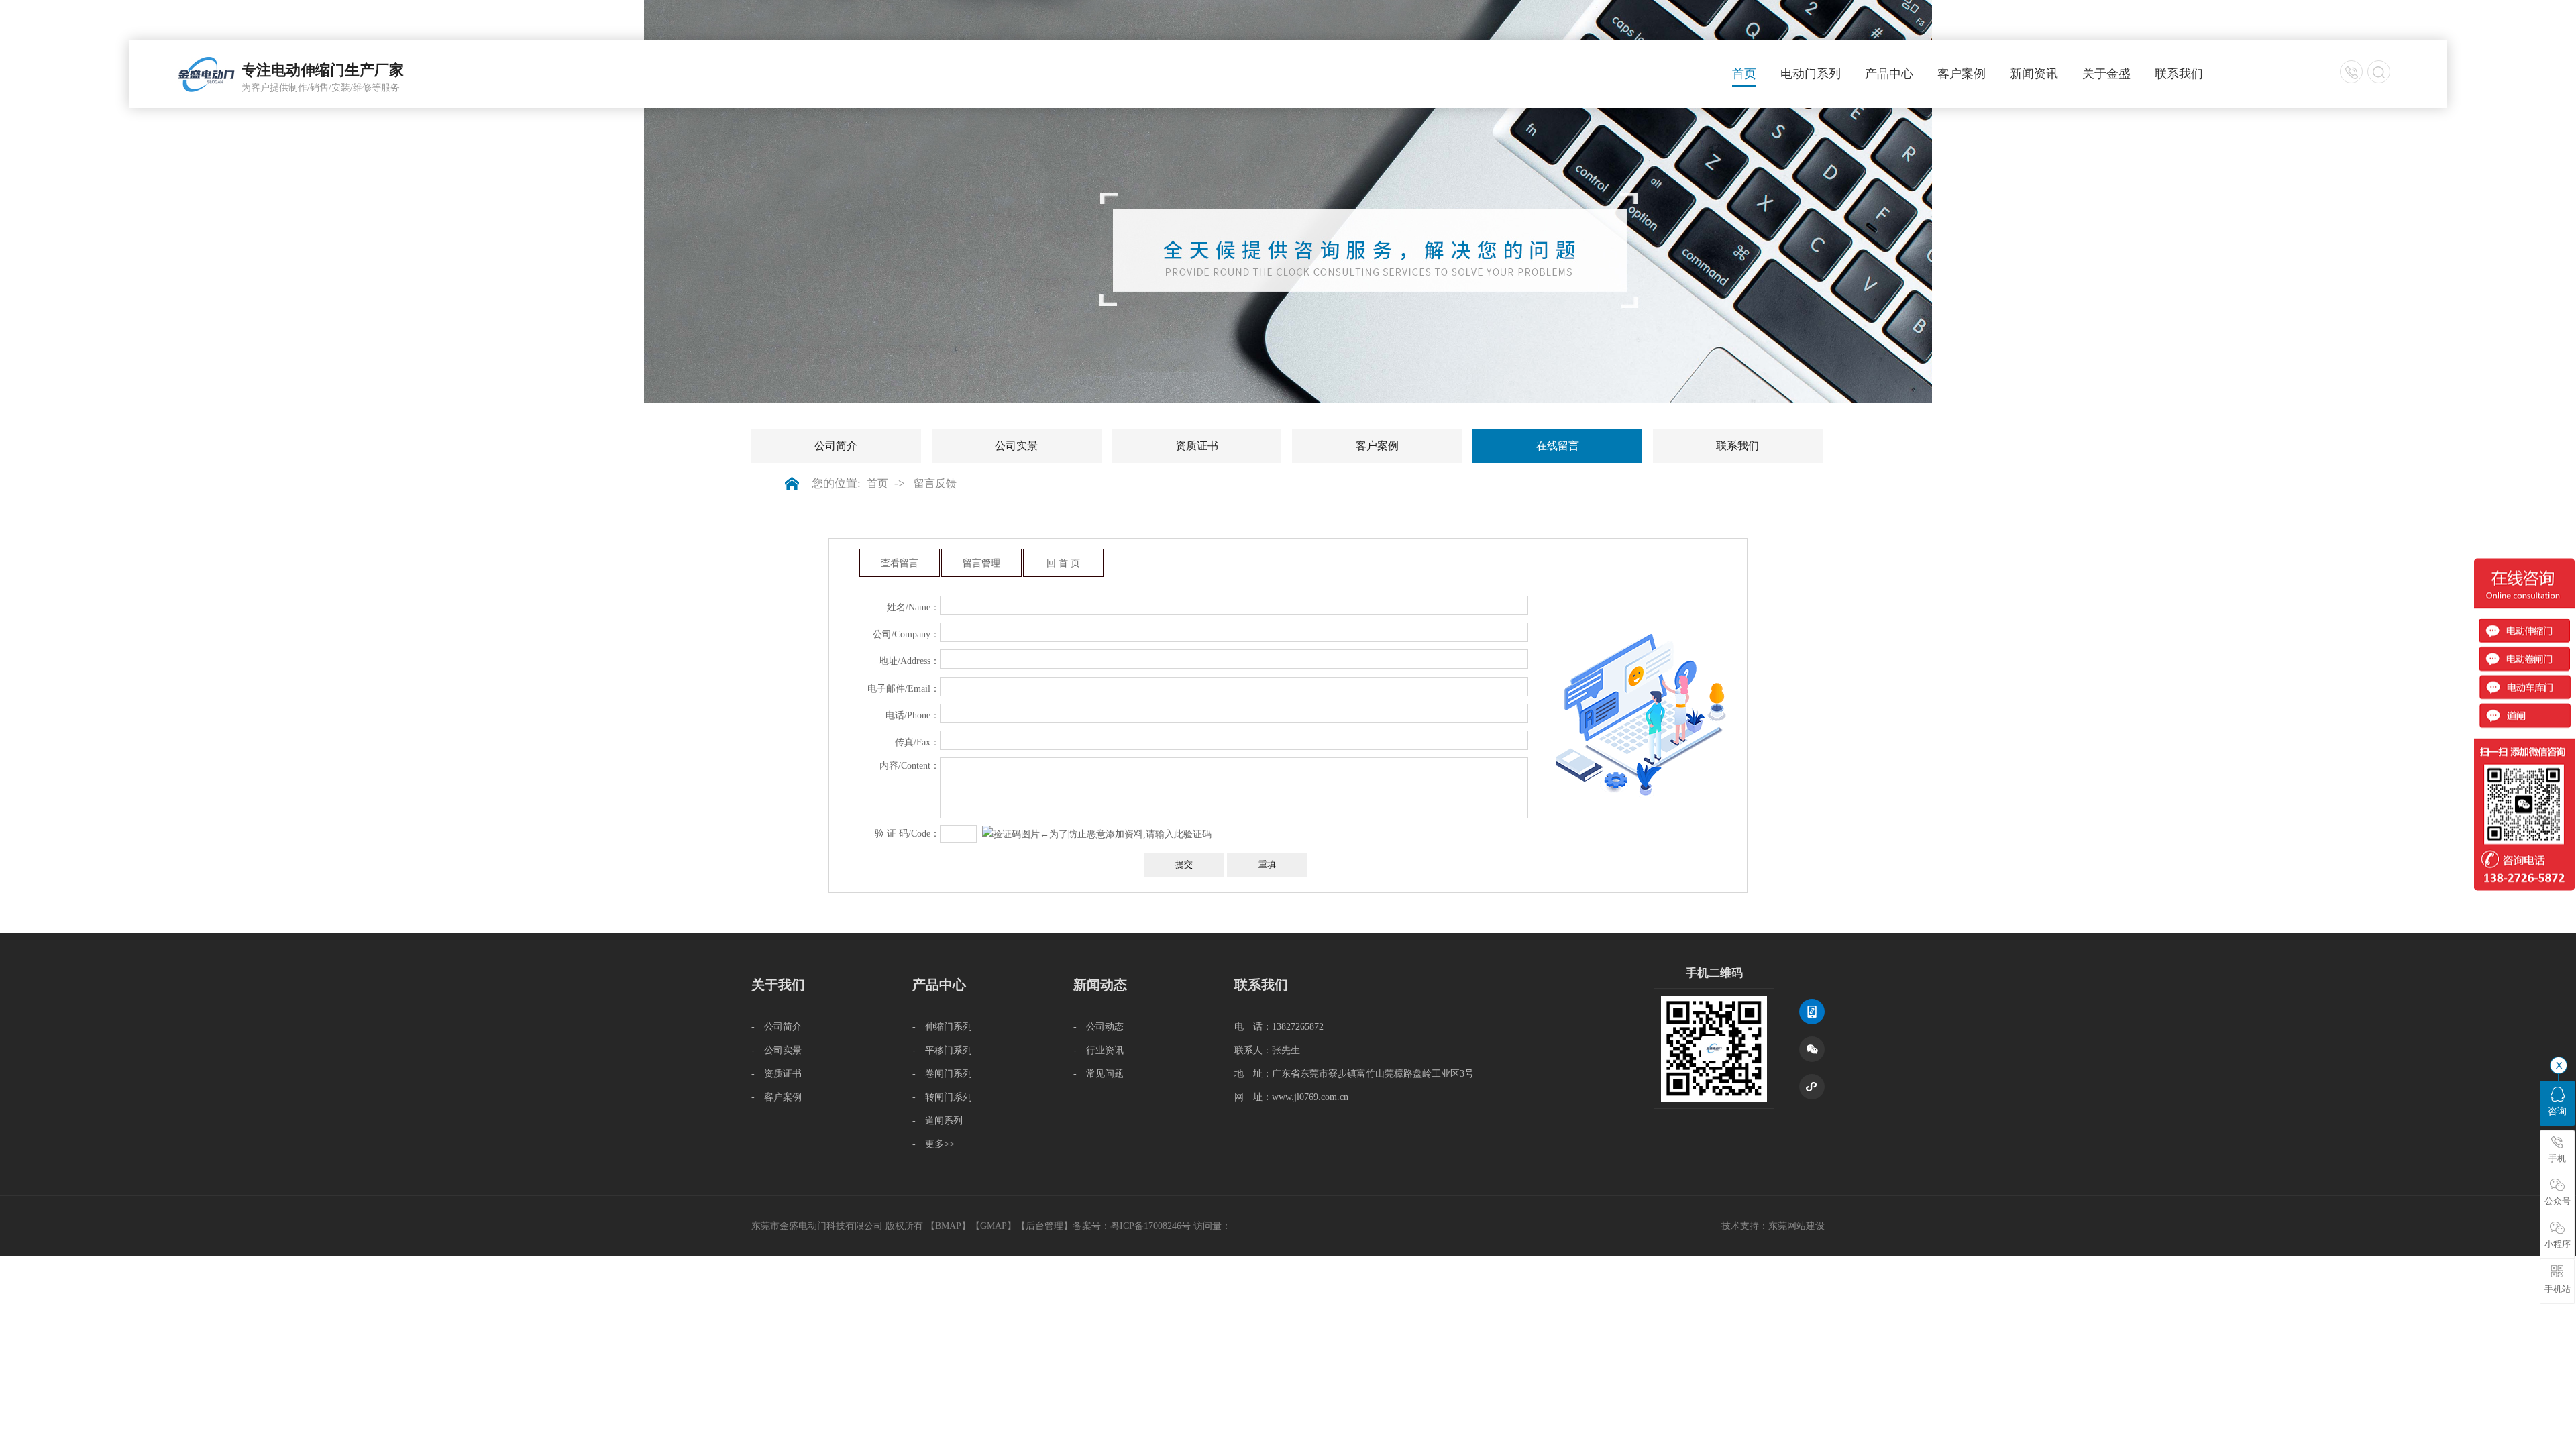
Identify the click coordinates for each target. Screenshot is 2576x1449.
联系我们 (2179, 74)
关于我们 (778, 985)
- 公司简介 (776, 1027)
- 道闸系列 (937, 1121)
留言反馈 (935, 483)
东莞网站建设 (1796, 1226)
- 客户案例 (776, 1097)
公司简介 (836, 446)
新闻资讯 (2034, 74)
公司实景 (1016, 446)
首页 (1744, 74)
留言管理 (981, 563)
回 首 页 (1063, 563)
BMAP (948, 1226)
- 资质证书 (776, 1074)
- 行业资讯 (1098, 1050)
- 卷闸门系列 (942, 1074)
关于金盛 (2106, 74)
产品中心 (1889, 74)
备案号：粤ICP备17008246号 (1132, 1226)
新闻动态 (1100, 985)
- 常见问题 (1098, 1074)
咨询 (2557, 1111)
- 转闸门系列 (942, 1097)
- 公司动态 (1098, 1027)
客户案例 (1962, 74)
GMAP (994, 1226)
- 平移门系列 (942, 1050)
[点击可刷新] (1011, 834)
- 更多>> (933, 1144)
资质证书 (1197, 446)
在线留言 (1558, 446)
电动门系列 (1811, 74)
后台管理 (1044, 1226)
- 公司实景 (776, 1050)
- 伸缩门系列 (942, 1027)
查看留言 (900, 563)
